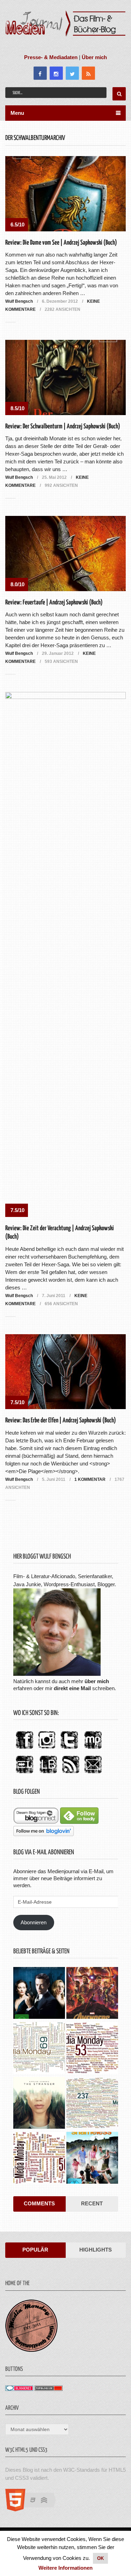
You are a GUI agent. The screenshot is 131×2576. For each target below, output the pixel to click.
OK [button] (100, 2558)
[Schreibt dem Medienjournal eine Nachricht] (93, 1774)
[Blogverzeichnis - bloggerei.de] (19, 2389)
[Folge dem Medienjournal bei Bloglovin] (43, 1834)
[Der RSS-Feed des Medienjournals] (71, 1774)
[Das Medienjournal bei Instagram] (47, 1749)
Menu (17, 113)
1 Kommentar (90, 1479)
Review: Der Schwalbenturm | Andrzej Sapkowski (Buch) (63, 426)
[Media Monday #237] (92, 2104)
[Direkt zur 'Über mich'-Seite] (57, 1674)
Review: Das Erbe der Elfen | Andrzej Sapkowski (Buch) (61, 1420)
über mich (97, 1681)
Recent (92, 2203)
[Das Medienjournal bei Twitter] (69, 1749)
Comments (39, 2203)
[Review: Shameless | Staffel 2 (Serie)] (92, 2159)
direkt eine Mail (72, 1688)
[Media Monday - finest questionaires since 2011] (31, 2350)
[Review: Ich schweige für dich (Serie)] (39, 2104)
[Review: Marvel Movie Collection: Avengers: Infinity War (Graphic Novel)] (92, 1994)
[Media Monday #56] (39, 2159)
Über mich (94, 57)
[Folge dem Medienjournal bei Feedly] (79, 1822)
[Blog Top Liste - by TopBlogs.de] (49, 2389)
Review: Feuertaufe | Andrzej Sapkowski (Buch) (54, 603)
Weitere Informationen (65, 2568)
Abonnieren (34, 1922)
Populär (35, 2250)
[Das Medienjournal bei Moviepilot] (93, 1749)
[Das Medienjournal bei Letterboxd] (24, 1774)
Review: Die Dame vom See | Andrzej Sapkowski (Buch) (61, 243)
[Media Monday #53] (92, 2049)
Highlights (96, 2250)
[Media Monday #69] (39, 2049)
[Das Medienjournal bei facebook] (24, 1749)
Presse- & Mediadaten (51, 57)
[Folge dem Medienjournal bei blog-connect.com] (36, 1822)
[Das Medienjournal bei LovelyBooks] (48, 1774)
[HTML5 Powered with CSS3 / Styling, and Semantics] (34, 2509)
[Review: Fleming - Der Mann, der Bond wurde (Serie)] (39, 1994)
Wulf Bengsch (19, 301)
